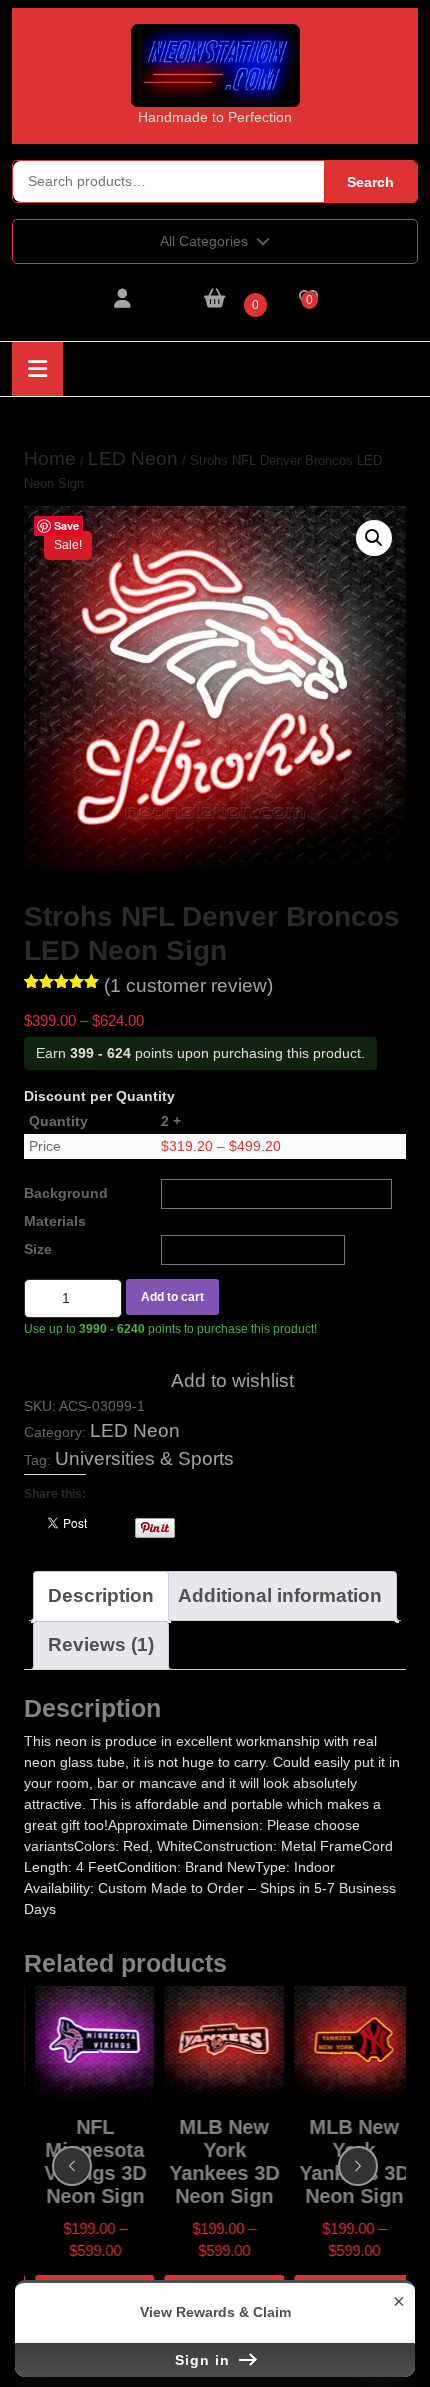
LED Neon (133, 458)
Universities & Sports (144, 1458)
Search (370, 182)
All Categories (204, 241)
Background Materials (66, 1207)
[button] (374, 538)
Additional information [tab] (280, 1595)
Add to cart (172, 1297)
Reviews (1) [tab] (101, 1644)
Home (50, 458)
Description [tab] (101, 1595)
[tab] (37, 369)
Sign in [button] (205, 2360)
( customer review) (188, 985)
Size (38, 1249)
